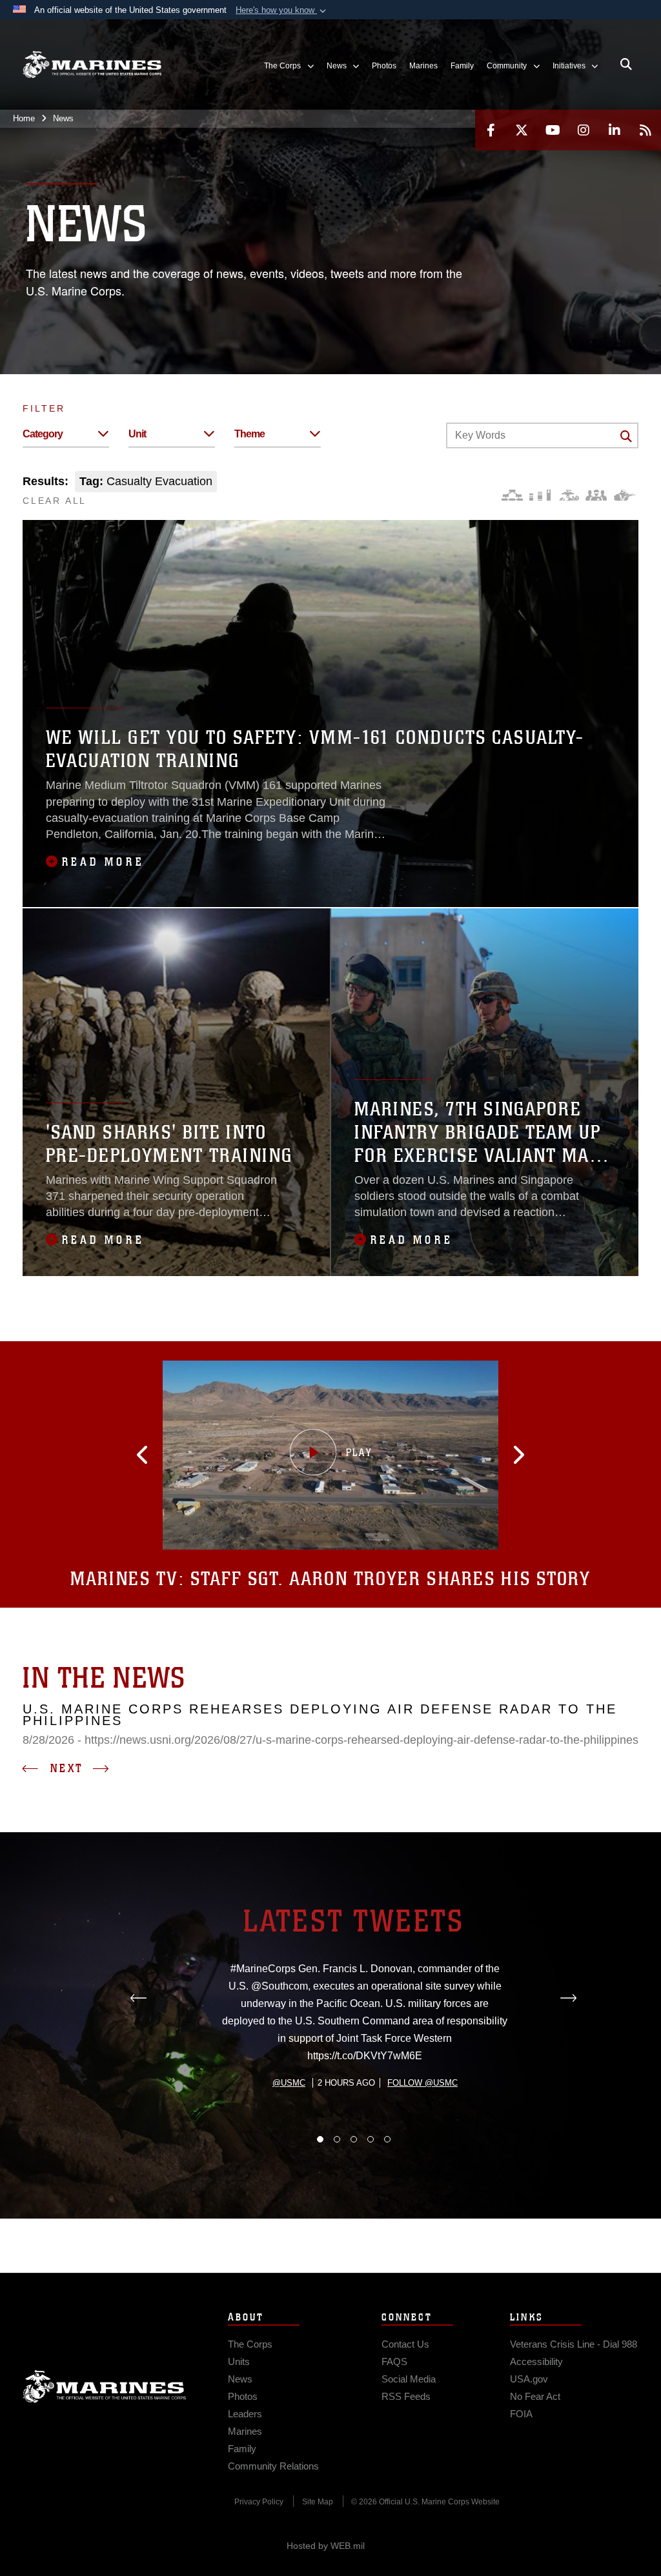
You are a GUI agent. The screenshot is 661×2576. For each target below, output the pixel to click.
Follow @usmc (422, 2083)
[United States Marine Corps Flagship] (92, 65)
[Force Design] (512, 495)
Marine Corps (105, 2386)
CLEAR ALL (55, 501)
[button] (282, 10)
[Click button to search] (626, 436)
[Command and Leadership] (596, 495)
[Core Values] (568, 495)
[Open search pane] (626, 65)
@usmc (289, 2083)
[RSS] (646, 130)
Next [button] (67, 1768)
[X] (522, 130)
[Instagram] (584, 130)
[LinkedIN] (615, 130)
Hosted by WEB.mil (326, 2546)
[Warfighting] (625, 495)
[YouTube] (553, 130)
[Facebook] (491, 130)
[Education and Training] (540, 495)
